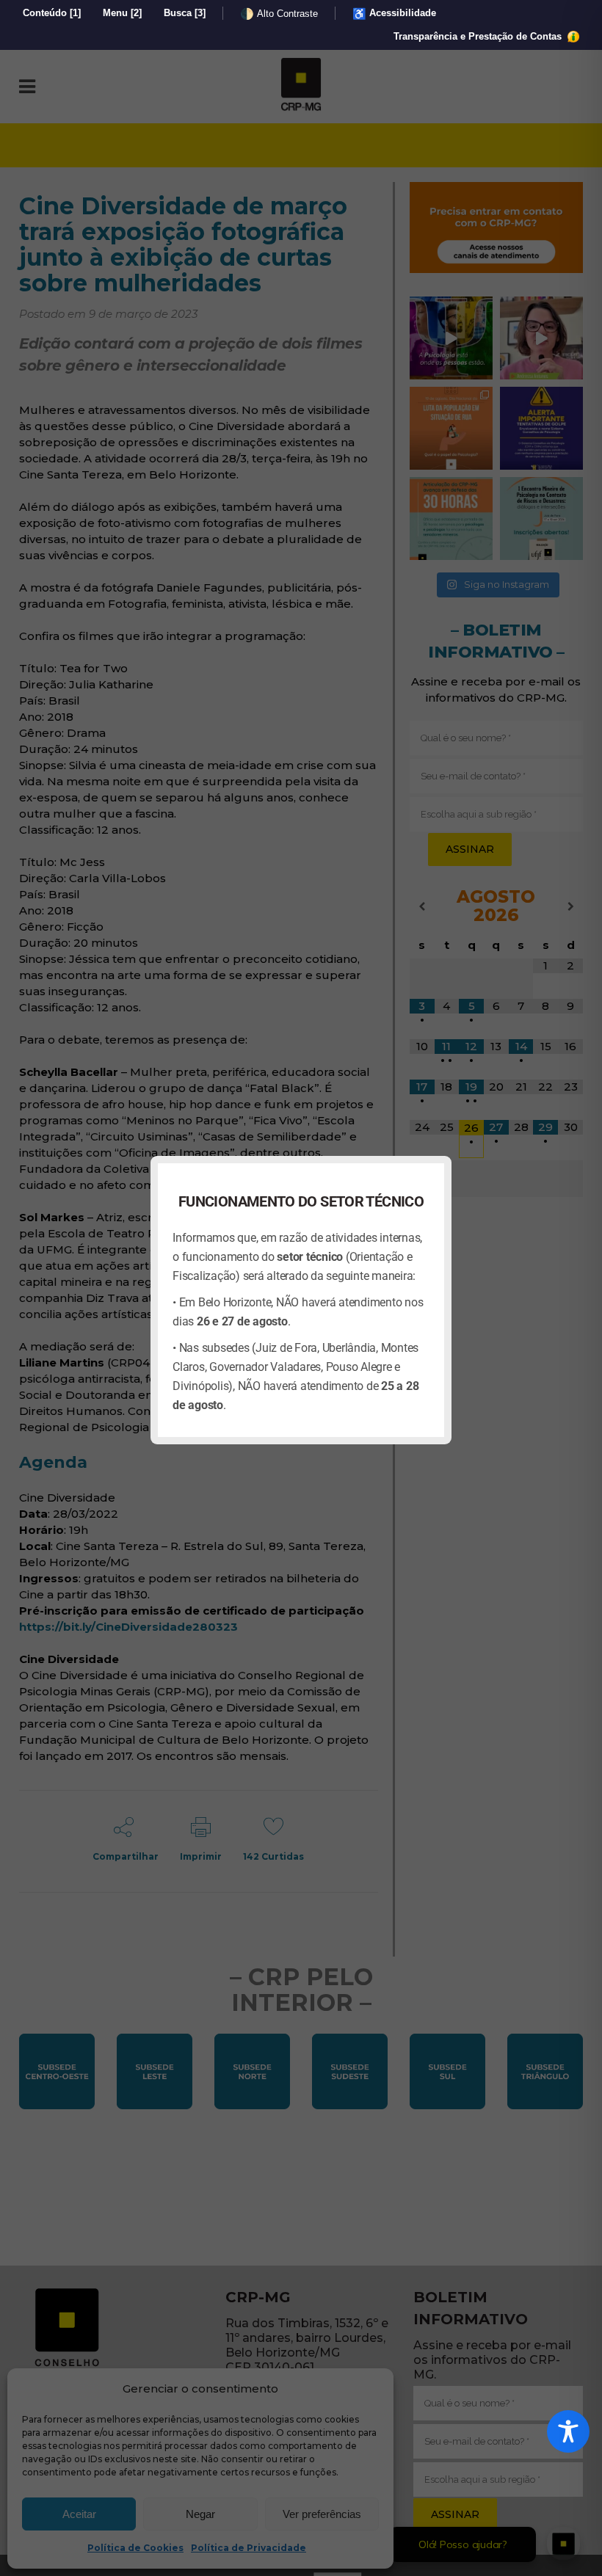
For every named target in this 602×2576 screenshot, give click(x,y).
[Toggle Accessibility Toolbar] (568, 2431)
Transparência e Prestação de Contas (479, 36)
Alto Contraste (279, 14)
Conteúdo (52, 13)
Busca (185, 13)
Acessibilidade (394, 14)
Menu (122, 13)
